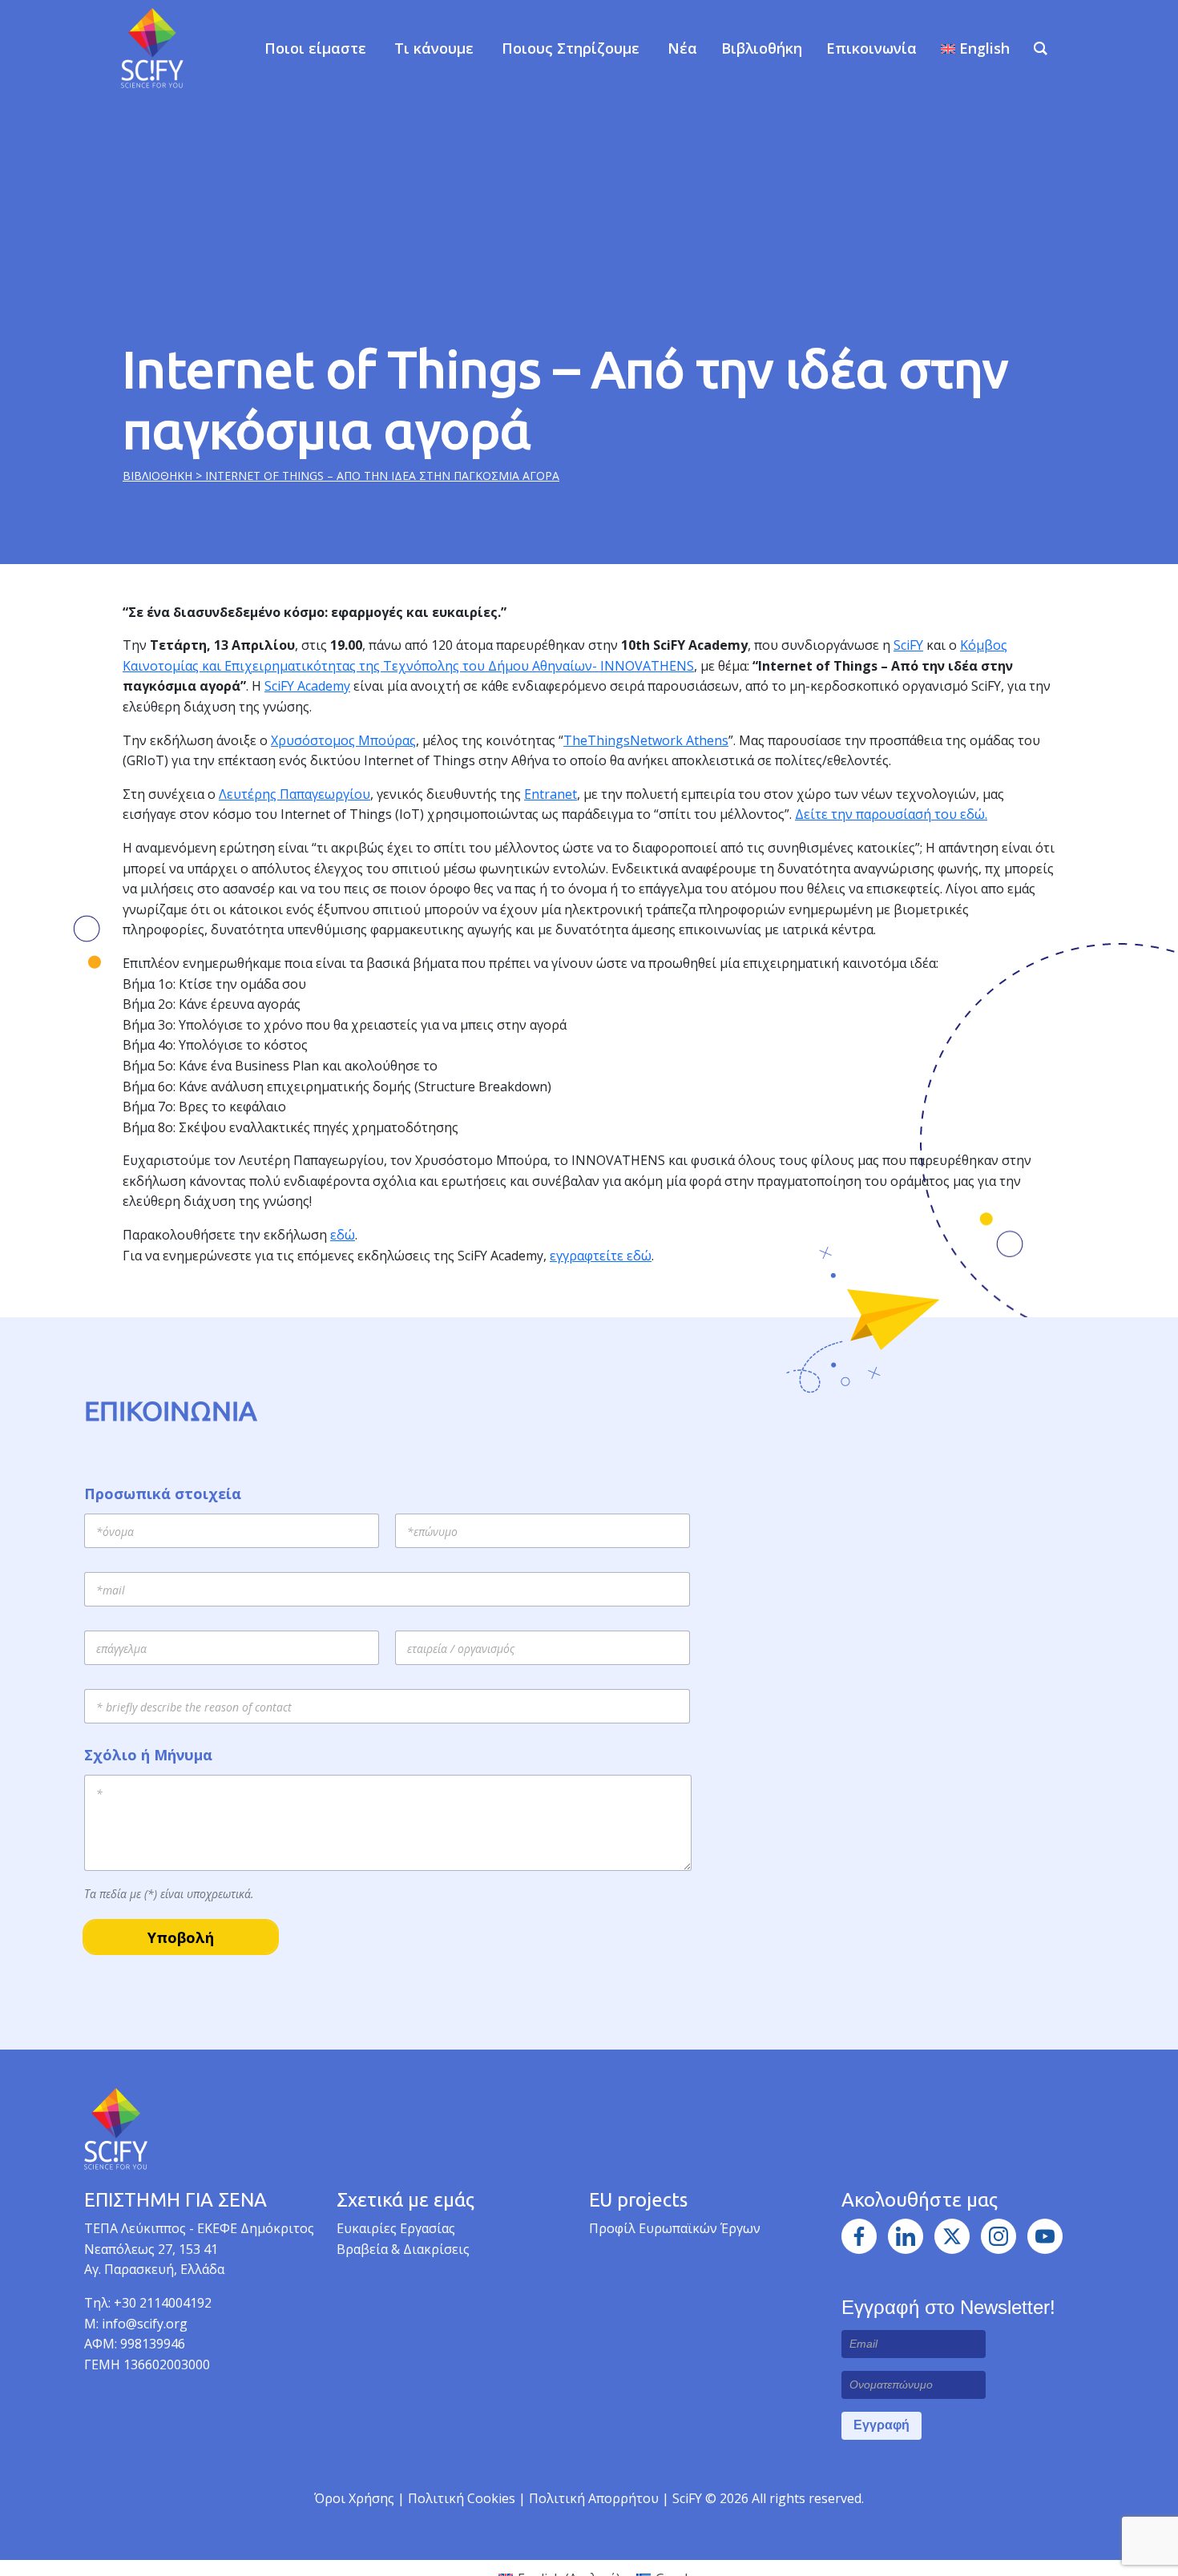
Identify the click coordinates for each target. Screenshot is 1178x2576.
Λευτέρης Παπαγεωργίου (294, 794)
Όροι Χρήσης (354, 2498)
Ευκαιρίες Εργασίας (396, 2228)
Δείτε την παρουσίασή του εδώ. (891, 814)
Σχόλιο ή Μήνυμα (148, 1755)
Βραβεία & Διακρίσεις (403, 2249)
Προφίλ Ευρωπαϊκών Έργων (675, 2228)
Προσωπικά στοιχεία (163, 1494)
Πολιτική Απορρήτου (595, 2498)
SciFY (908, 645)
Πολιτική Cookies (463, 2498)
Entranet (551, 794)
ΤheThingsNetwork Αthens (646, 740)
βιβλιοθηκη (159, 476)
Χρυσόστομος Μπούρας (343, 740)
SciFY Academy (307, 686)
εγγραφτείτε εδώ (601, 1256)
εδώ (343, 1235)
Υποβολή (181, 1937)
